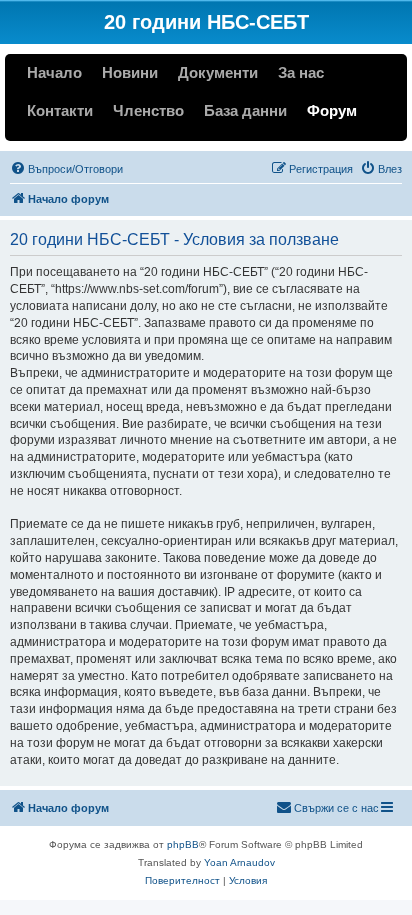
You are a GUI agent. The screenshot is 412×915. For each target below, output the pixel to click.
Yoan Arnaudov (239, 862)
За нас (301, 72)
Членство (148, 110)
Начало (54, 72)
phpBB (183, 844)
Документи (218, 72)
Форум (332, 110)
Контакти (60, 110)
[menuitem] (66, 169)
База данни (245, 110)
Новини (130, 72)
